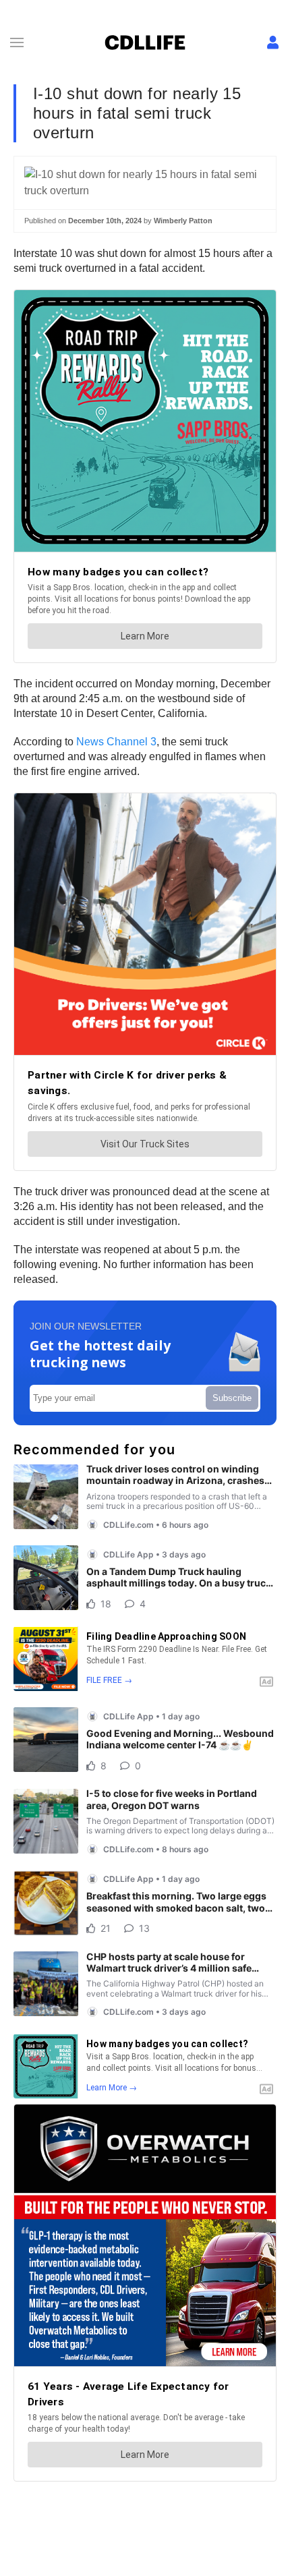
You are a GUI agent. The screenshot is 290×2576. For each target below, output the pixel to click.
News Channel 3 (116, 742)
